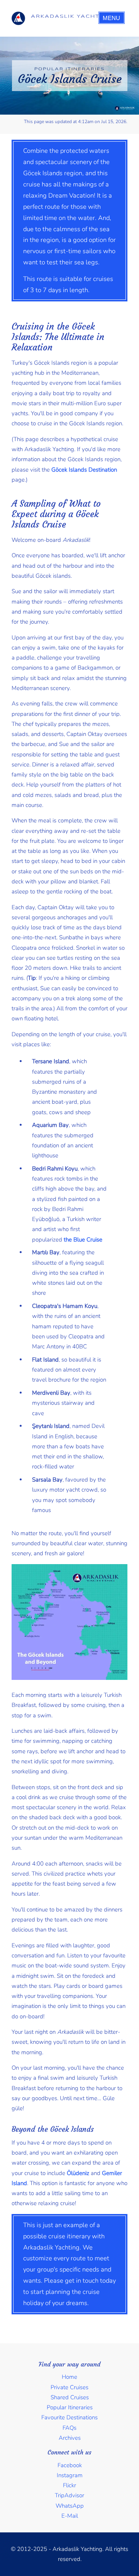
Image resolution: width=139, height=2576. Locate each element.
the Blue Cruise (83, 1240)
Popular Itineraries (70, 2407)
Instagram (70, 2475)
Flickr (69, 2485)
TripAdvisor (69, 2495)
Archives (70, 2438)
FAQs (69, 2428)
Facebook (70, 2465)
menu (111, 18)
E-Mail (70, 2516)
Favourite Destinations (69, 2417)
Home (69, 2377)
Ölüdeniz (78, 2173)
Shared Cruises (70, 2397)
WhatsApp (70, 2506)
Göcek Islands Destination (84, 470)
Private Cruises (69, 2387)
